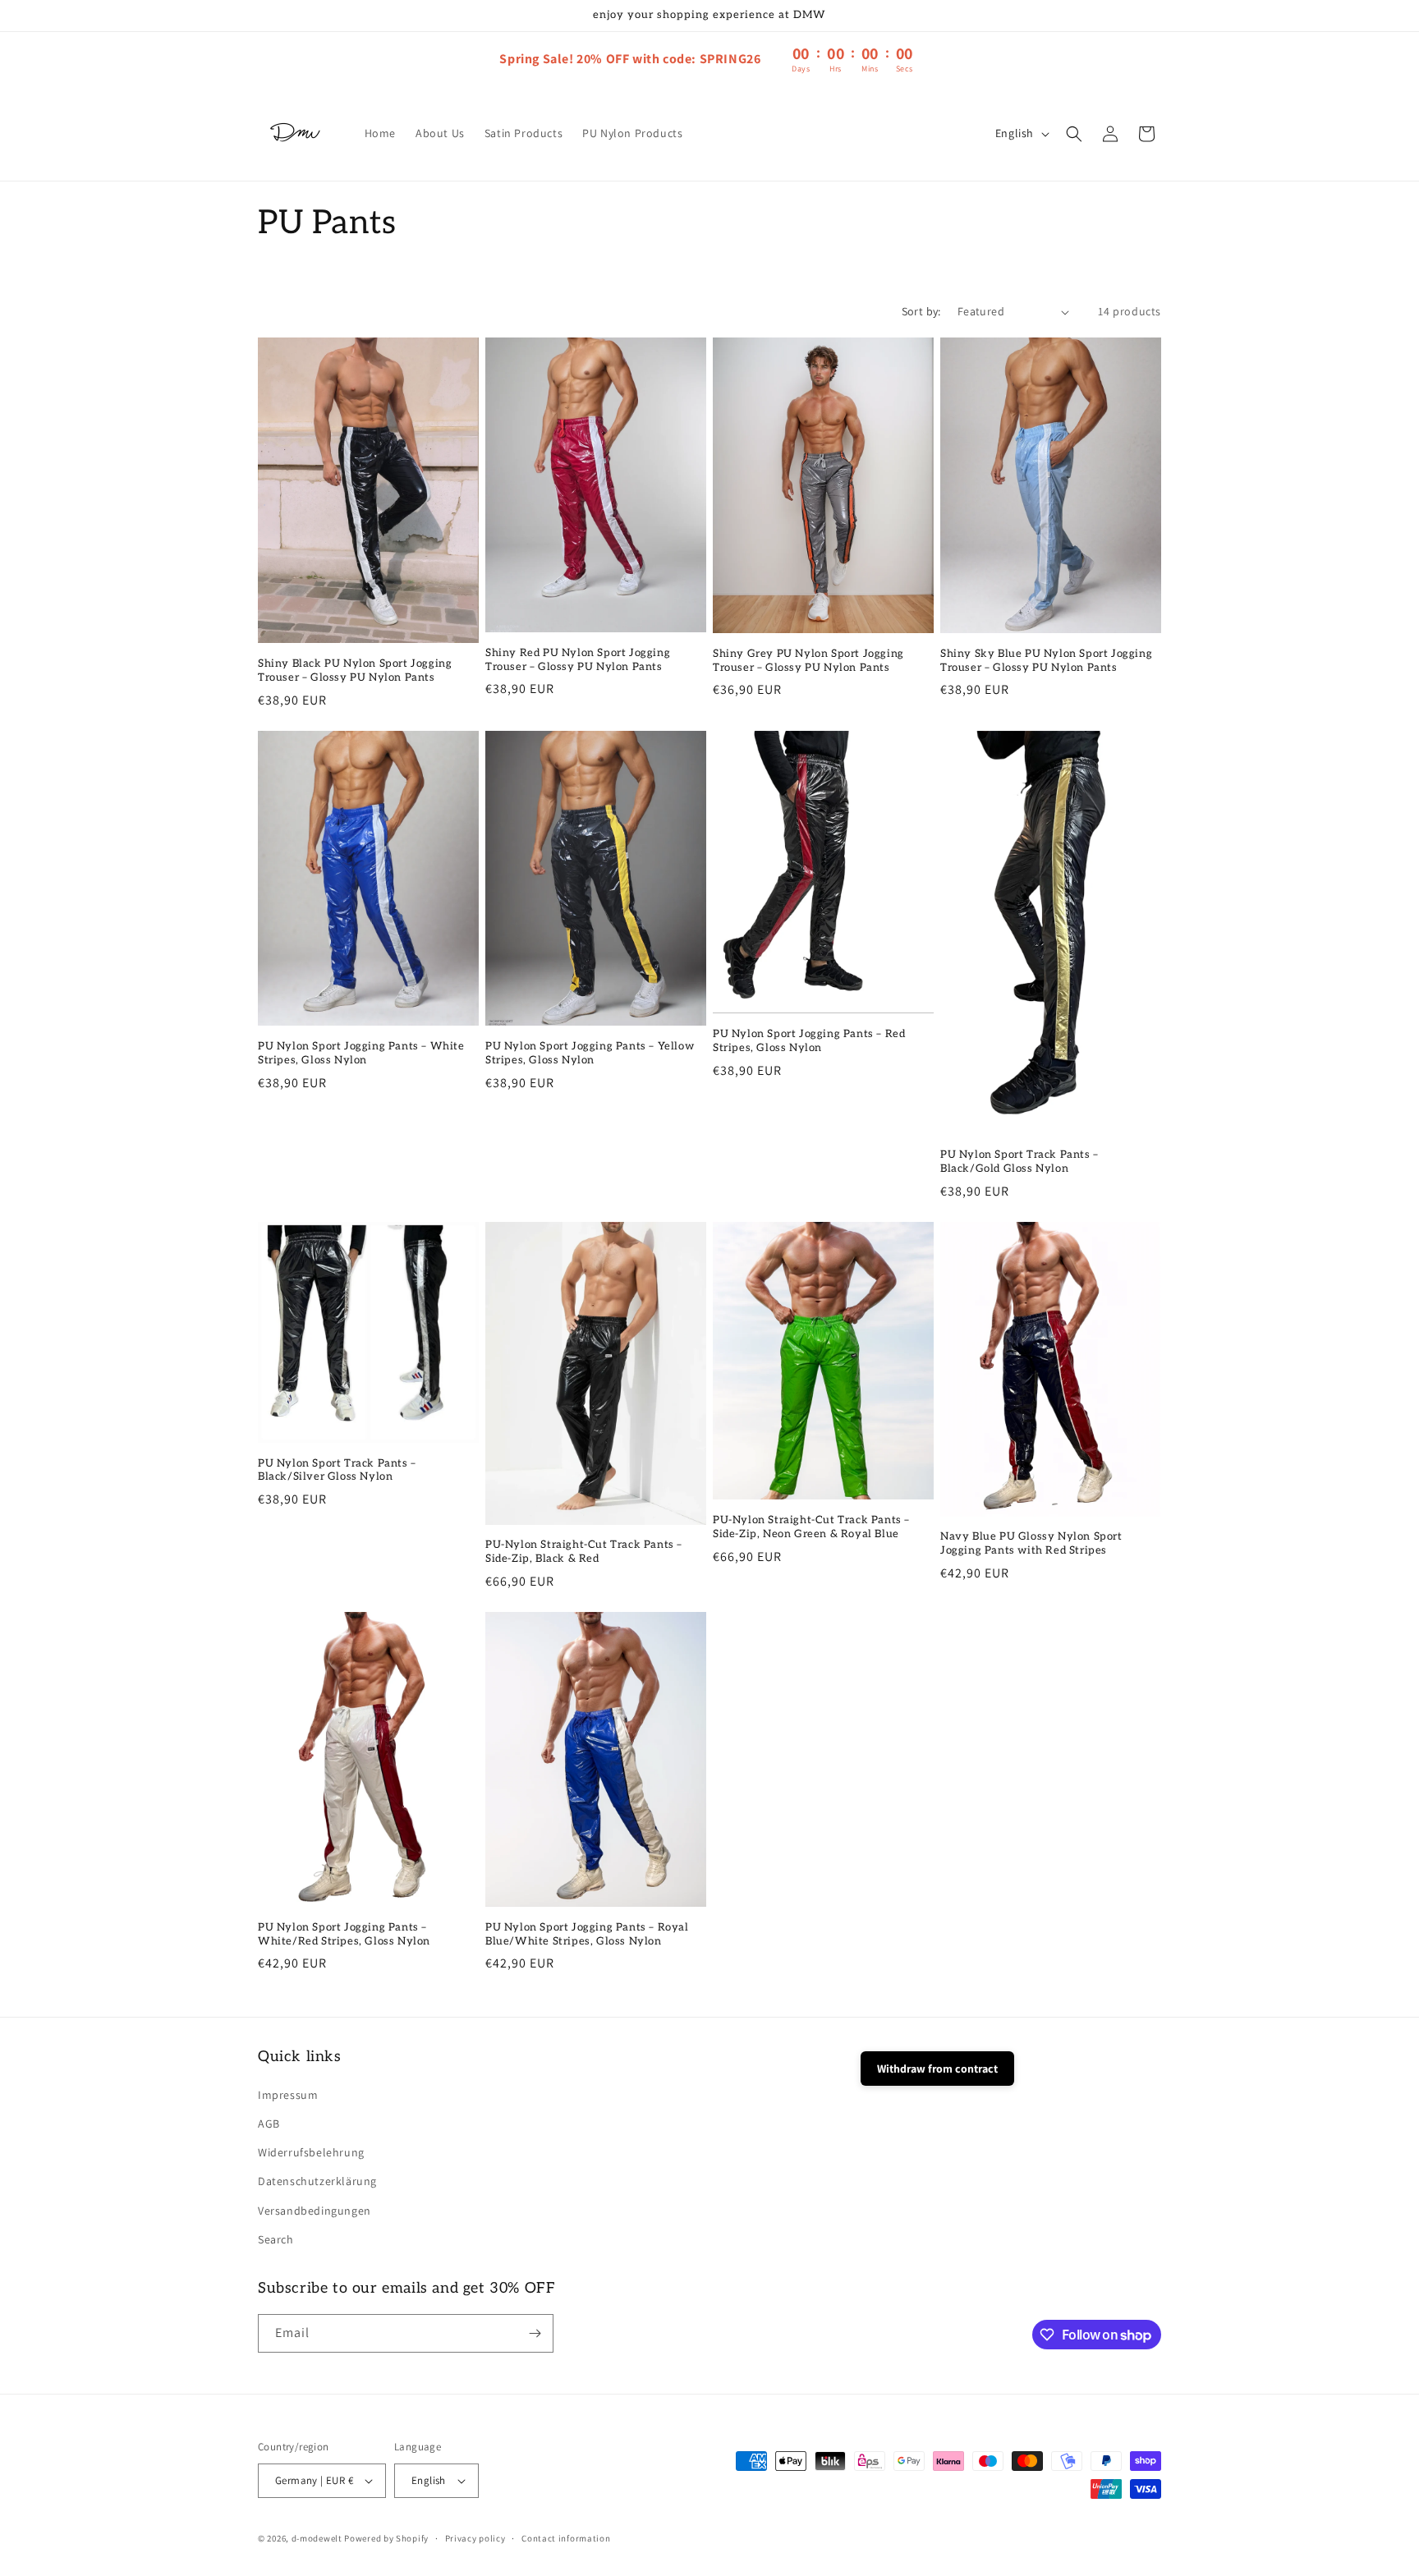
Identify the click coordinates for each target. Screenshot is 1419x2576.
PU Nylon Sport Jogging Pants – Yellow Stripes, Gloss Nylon (590, 1053)
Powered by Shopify (386, 2538)
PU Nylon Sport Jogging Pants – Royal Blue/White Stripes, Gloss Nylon (587, 1934)
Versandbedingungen (315, 2211)
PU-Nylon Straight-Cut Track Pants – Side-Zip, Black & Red (584, 1552)
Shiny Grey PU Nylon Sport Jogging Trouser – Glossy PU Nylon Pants (808, 661)
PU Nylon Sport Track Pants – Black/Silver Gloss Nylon (337, 1470)
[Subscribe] (535, 2333)
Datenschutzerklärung (317, 2181)
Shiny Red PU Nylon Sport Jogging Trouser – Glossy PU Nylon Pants (578, 660)
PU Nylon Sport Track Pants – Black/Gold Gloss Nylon (1019, 1162)
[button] (1074, 134)
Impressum (288, 2095)
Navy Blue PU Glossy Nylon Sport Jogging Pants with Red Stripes (1031, 1543)
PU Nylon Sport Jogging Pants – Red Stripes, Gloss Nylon (809, 1041)
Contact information (566, 2538)
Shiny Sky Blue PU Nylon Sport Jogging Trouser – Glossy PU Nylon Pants (1046, 661)
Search (276, 2239)
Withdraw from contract (937, 2069)
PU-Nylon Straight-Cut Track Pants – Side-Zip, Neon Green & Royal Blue (811, 1527)
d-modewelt (317, 2538)
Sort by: (921, 311)
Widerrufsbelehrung (311, 2152)
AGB (269, 2124)
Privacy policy (475, 2538)
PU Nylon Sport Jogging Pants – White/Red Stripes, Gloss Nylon (344, 1934)
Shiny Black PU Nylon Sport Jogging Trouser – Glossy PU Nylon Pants (355, 670)
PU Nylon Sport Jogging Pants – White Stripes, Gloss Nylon (361, 1053)
